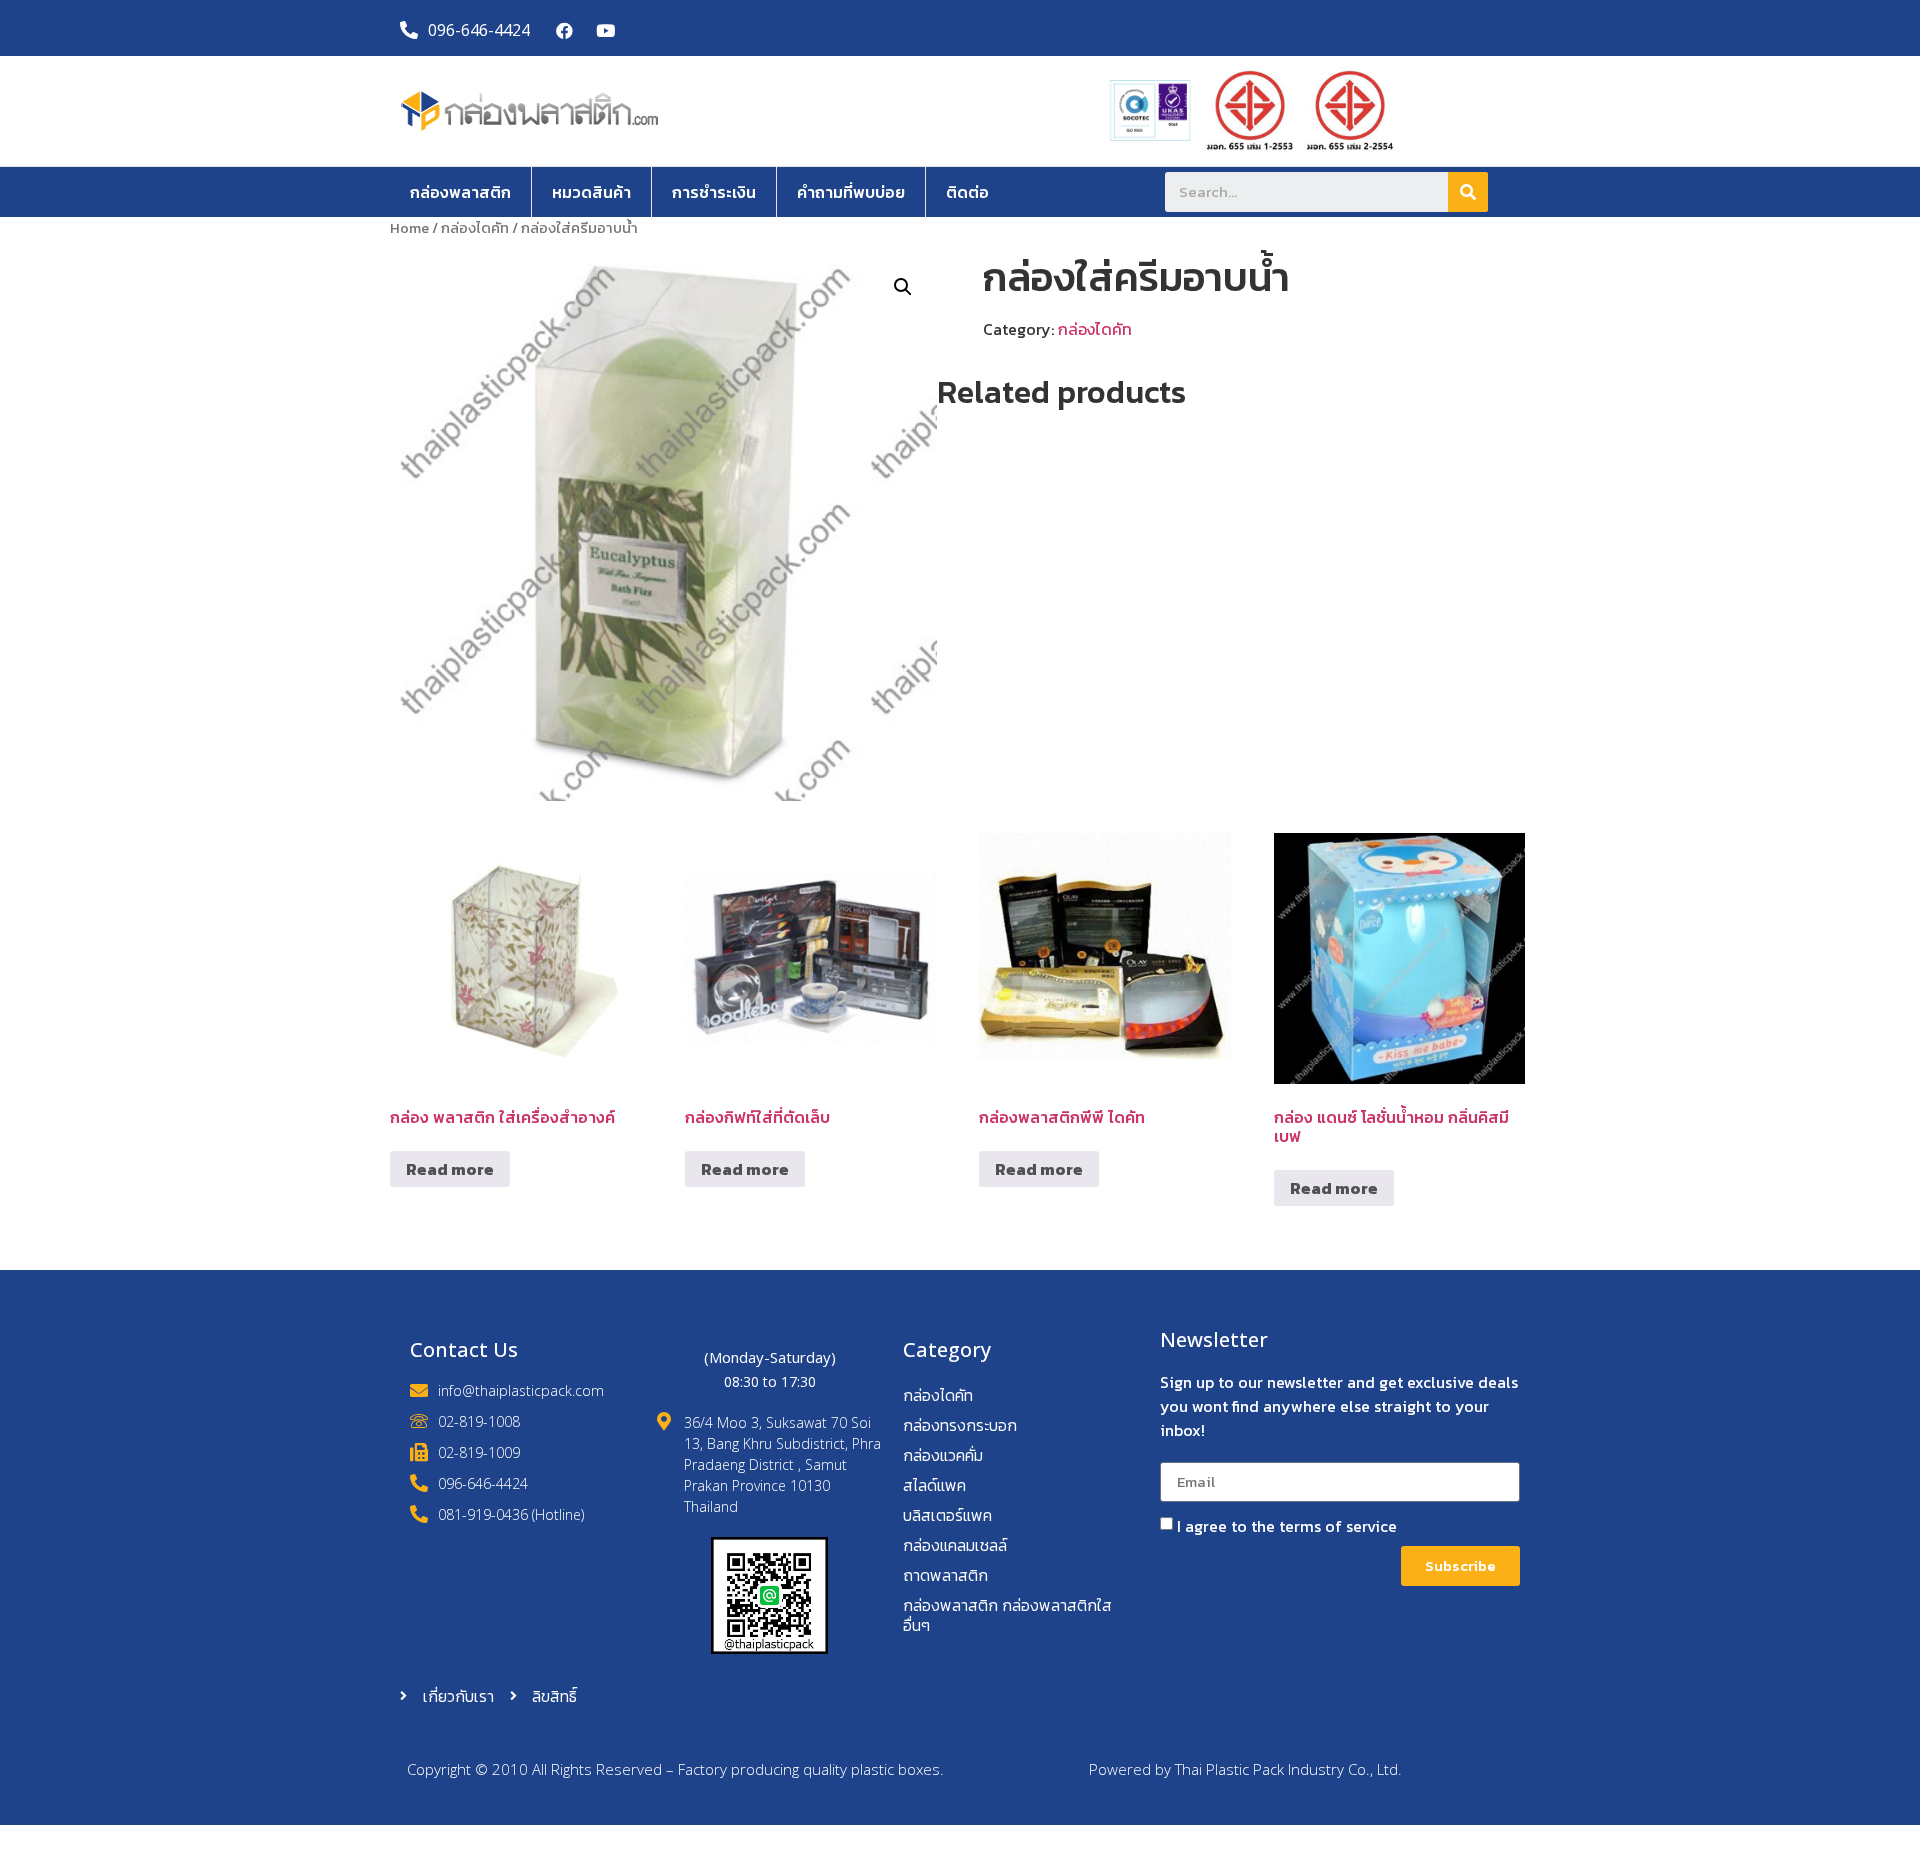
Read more (450, 1169)
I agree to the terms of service (1287, 1526)
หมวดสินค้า (591, 192)
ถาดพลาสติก (945, 1575)
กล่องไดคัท (475, 228)
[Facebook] (565, 30)
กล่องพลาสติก (460, 192)
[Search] (1468, 192)
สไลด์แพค (934, 1485)
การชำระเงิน (714, 192)
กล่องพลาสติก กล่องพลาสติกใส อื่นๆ (1007, 1615)
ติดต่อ (967, 192)
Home (409, 228)
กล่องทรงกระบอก (960, 1425)
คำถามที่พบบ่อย (851, 192)
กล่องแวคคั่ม (943, 1455)
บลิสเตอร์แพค (947, 1515)
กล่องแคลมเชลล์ (955, 1545)
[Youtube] (605, 30)
